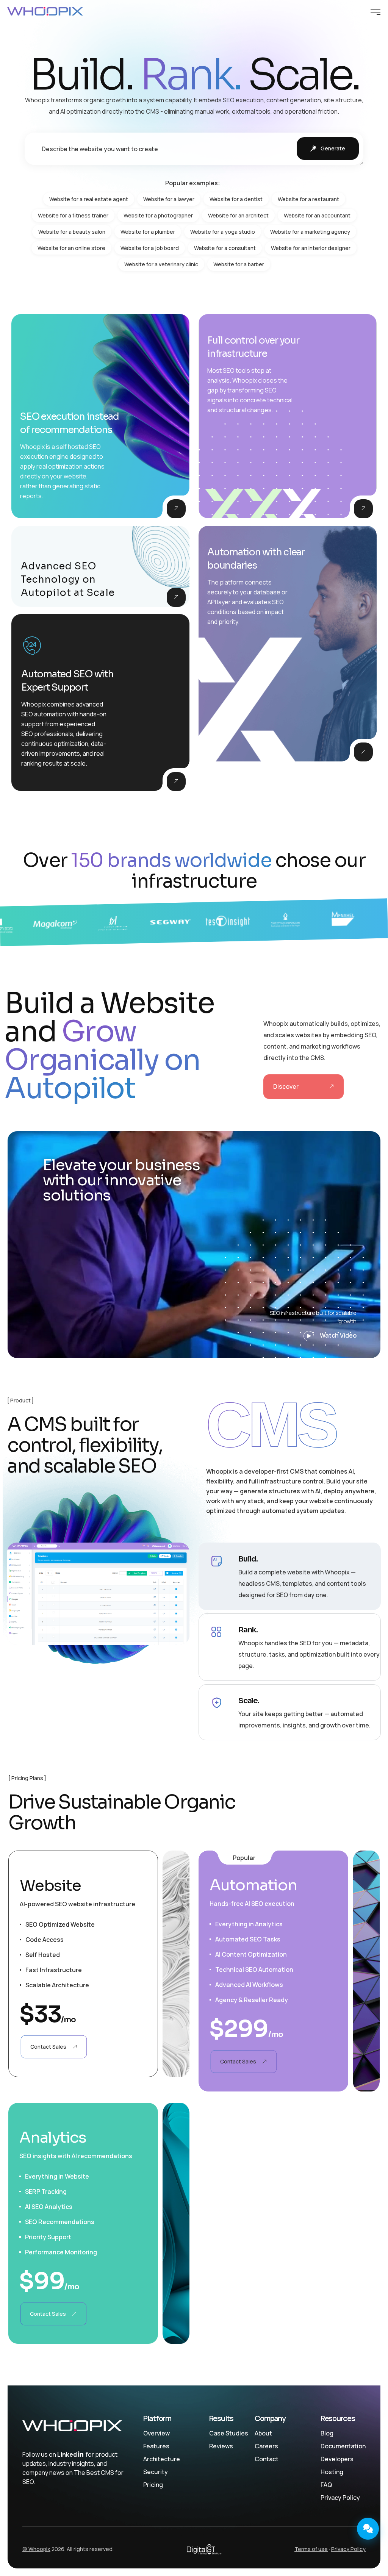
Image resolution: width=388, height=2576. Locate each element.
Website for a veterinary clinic (161, 264)
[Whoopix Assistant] (368, 2529)
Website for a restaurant (308, 199)
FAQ (326, 2485)
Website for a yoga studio (223, 232)
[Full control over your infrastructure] (363, 509)
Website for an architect (238, 215)
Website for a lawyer (169, 199)
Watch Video (338, 1335)
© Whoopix (36, 2549)
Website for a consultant (225, 248)
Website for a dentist (236, 199)
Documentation (343, 2446)
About (263, 2433)
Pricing (153, 2485)
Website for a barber (239, 264)
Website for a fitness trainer (73, 215)
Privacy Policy (340, 2498)
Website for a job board (150, 248)
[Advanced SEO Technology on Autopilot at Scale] (176, 597)
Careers (266, 2446)
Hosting (332, 2472)
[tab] (290, 1576)
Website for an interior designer (311, 248)
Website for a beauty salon (72, 232)
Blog (327, 2433)
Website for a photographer (158, 215)
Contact (267, 2459)
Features (156, 2446)
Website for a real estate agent (89, 199)
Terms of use (311, 2549)
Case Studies (229, 2433)
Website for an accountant (317, 215)
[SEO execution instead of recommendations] (176, 509)
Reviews (221, 2446)
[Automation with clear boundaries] (363, 752)
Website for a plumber (148, 232)
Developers (337, 2459)
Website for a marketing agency (310, 232)
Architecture (162, 2459)
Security (156, 2472)
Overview (156, 2433)
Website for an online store (71, 248)
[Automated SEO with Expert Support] (176, 782)
